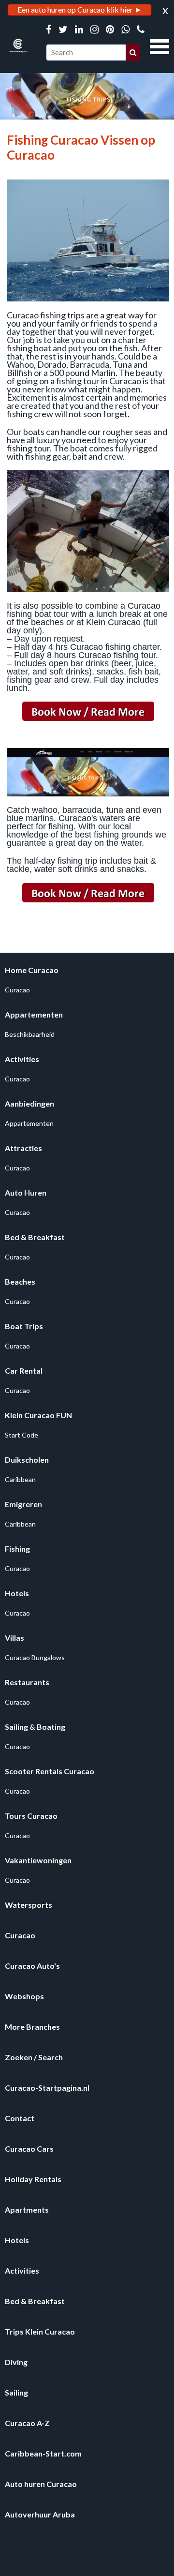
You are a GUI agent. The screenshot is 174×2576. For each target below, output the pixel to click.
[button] (159, 45)
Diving (16, 2362)
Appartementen (34, 1014)
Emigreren (23, 1504)
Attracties (23, 1148)
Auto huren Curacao (41, 2484)
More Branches (32, 2027)
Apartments (27, 2209)
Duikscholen (27, 1460)
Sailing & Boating (35, 1727)
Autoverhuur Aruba (40, 2514)
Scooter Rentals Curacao (50, 1771)
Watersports (29, 1905)
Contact (20, 2118)
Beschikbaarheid (30, 1034)
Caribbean (20, 1479)
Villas (14, 1638)
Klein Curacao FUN (38, 1415)
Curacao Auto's (32, 1966)
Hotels (17, 1593)
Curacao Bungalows (35, 1657)
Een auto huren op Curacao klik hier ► (80, 9)
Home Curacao (32, 970)
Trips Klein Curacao (40, 2331)
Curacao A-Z (27, 2423)
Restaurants (27, 1682)
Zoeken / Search (34, 2057)
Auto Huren (26, 1192)
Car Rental (24, 1370)
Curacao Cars (29, 2149)
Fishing (17, 1549)
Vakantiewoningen (38, 1860)
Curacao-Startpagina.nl (47, 2088)
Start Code (22, 1435)
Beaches (20, 1281)
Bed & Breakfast (35, 1237)
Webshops (24, 1996)
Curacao (17, 990)
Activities (22, 1059)
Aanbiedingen (29, 1103)
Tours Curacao (31, 1816)
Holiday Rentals (33, 2179)
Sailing (16, 2392)
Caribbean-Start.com (43, 2453)
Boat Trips (24, 1326)
